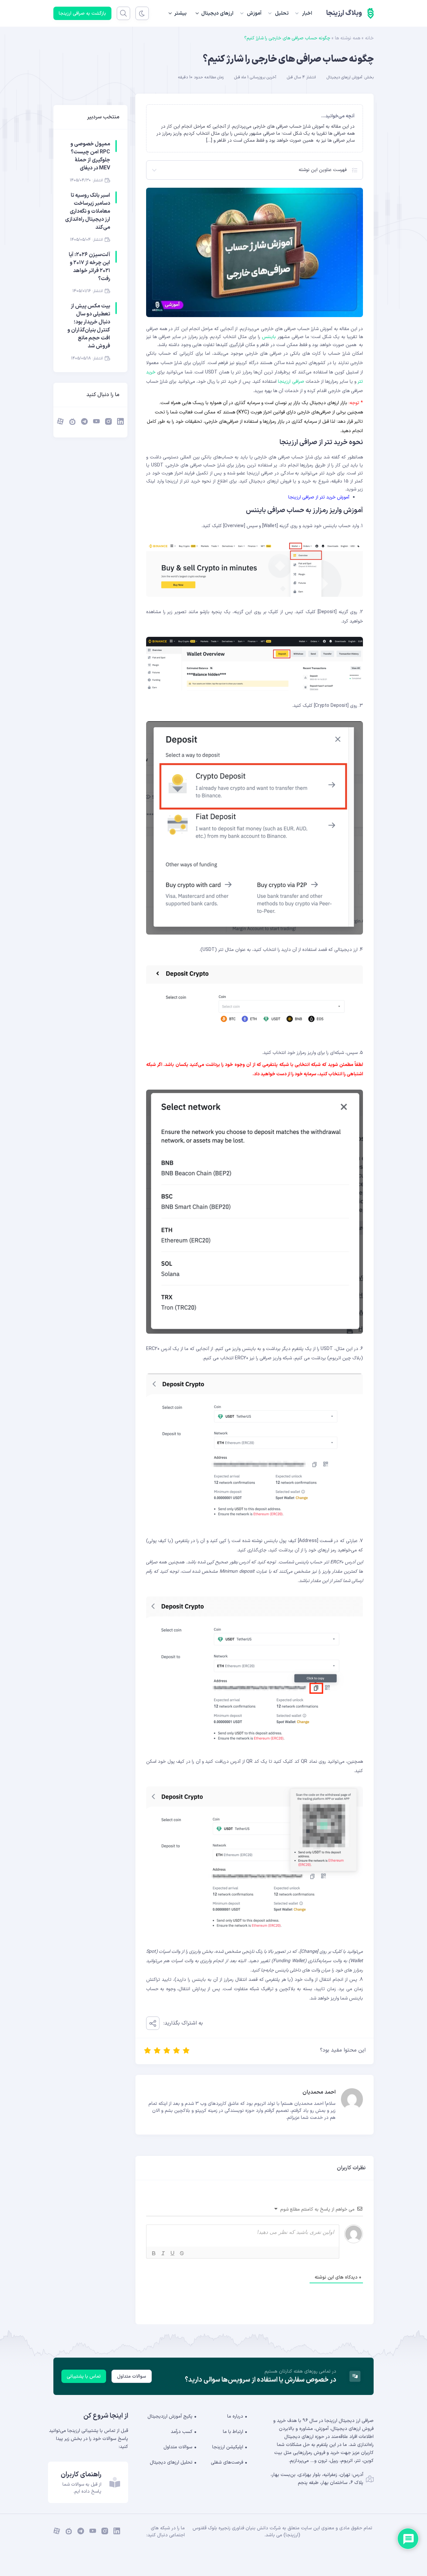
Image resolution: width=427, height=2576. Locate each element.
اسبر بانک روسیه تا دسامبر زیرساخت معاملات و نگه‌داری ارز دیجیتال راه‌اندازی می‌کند (88, 211)
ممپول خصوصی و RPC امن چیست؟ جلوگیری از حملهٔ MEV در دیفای (90, 156)
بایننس (268, 337)
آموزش (254, 14)
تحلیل (282, 14)
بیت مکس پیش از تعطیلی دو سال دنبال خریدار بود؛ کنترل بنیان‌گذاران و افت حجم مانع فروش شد (89, 326)
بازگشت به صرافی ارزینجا (82, 14)
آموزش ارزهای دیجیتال (344, 77)
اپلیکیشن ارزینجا (228, 2447)
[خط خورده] (182, 2253)
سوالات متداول (132, 2376)
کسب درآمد (182, 2432)
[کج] (163, 2253)
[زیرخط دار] (172, 2253)
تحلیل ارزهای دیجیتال (171, 2462)
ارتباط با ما (233, 2432)
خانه (369, 38)
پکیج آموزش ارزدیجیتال (170, 2416)
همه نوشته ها (348, 38)
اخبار (307, 14)
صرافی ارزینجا (291, 382)
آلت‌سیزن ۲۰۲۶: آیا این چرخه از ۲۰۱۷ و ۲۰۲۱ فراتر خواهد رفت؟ (89, 267)
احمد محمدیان (319, 2092)
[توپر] (154, 2253)
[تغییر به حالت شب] (142, 13)
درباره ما (235, 2416)
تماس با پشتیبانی (84, 2376)
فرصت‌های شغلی (227, 2462)
